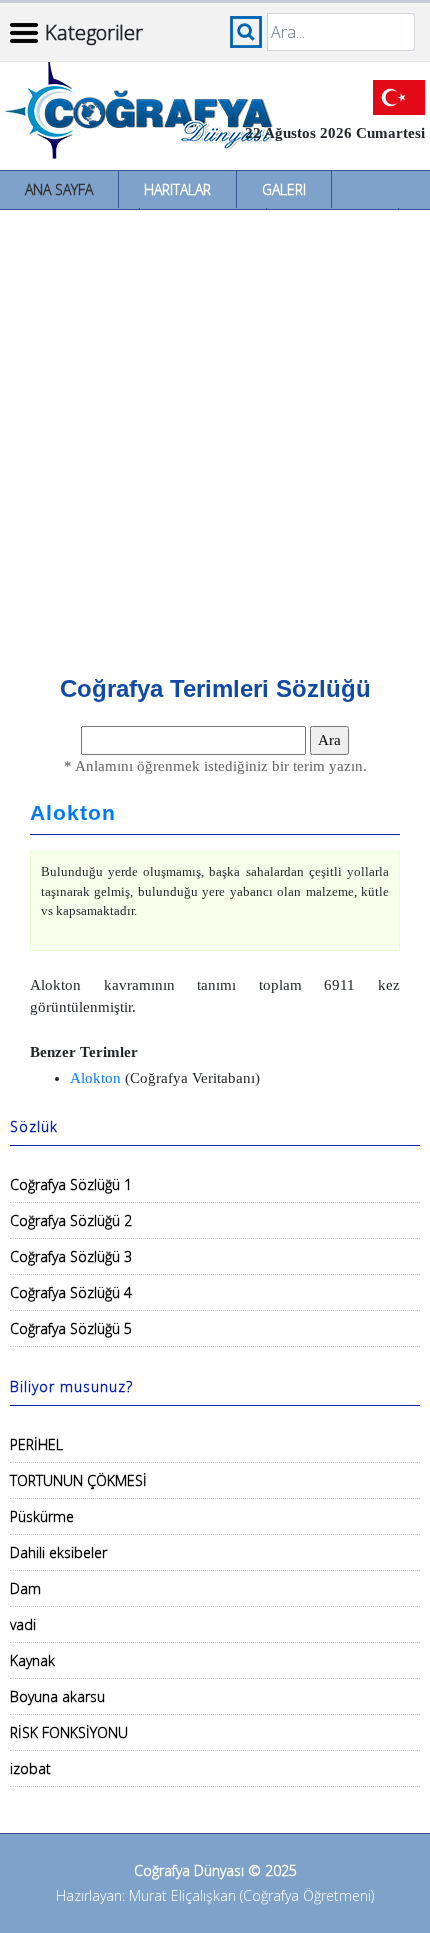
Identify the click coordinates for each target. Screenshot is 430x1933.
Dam (25, 1588)
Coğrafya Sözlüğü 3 (71, 1256)
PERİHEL (36, 1444)
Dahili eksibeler (58, 1552)
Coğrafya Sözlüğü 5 (71, 1328)
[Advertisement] (215, 435)
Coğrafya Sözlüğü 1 (71, 1184)
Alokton (73, 813)
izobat (30, 1768)
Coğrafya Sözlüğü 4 (71, 1292)
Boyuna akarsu (57, 1696)
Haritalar (177, 189)
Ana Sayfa (59, 189)
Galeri (284, 189)
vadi (23, 1624)
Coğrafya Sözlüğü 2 (71, 1220)
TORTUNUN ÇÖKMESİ (78, 1480)
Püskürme (42, 1516)
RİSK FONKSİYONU (69, 1732)
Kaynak (32, 1660)
